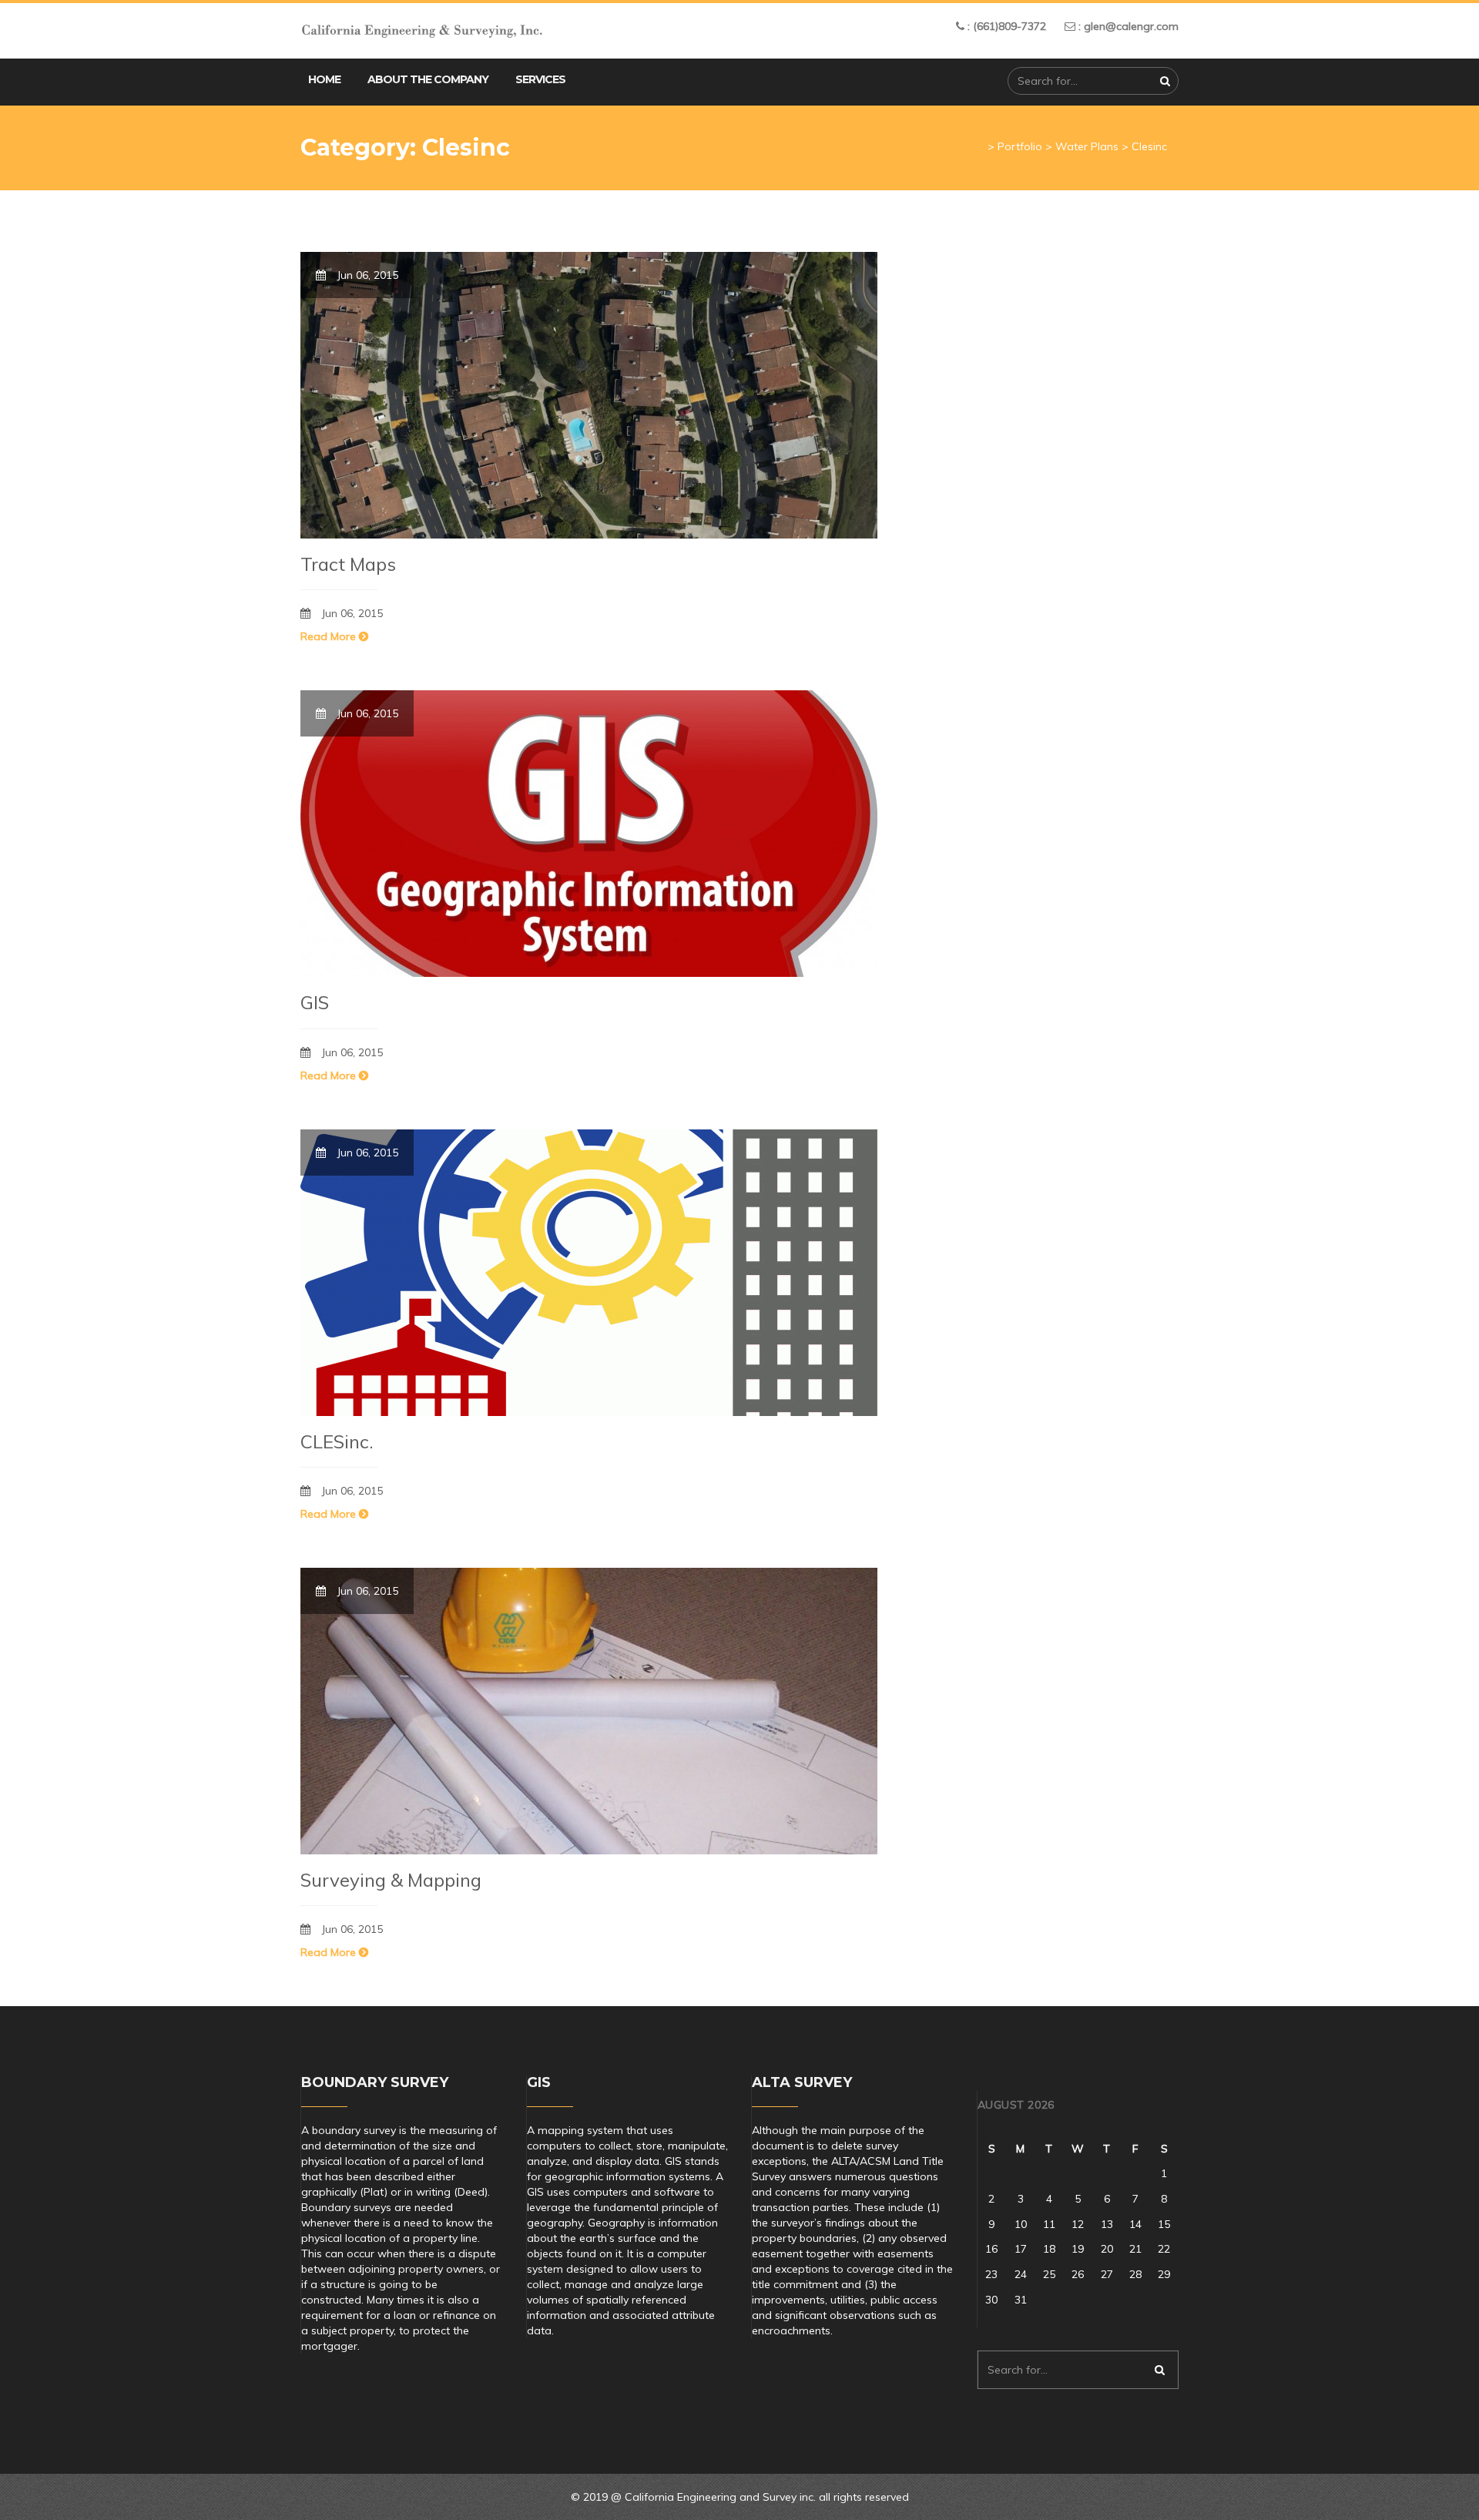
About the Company (428, 79)
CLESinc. (337, 1441)
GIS (315, 1002)
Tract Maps (348, 564)
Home (324, 79)
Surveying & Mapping (391, 1880)
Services (540, 79)
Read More (330, 636)
